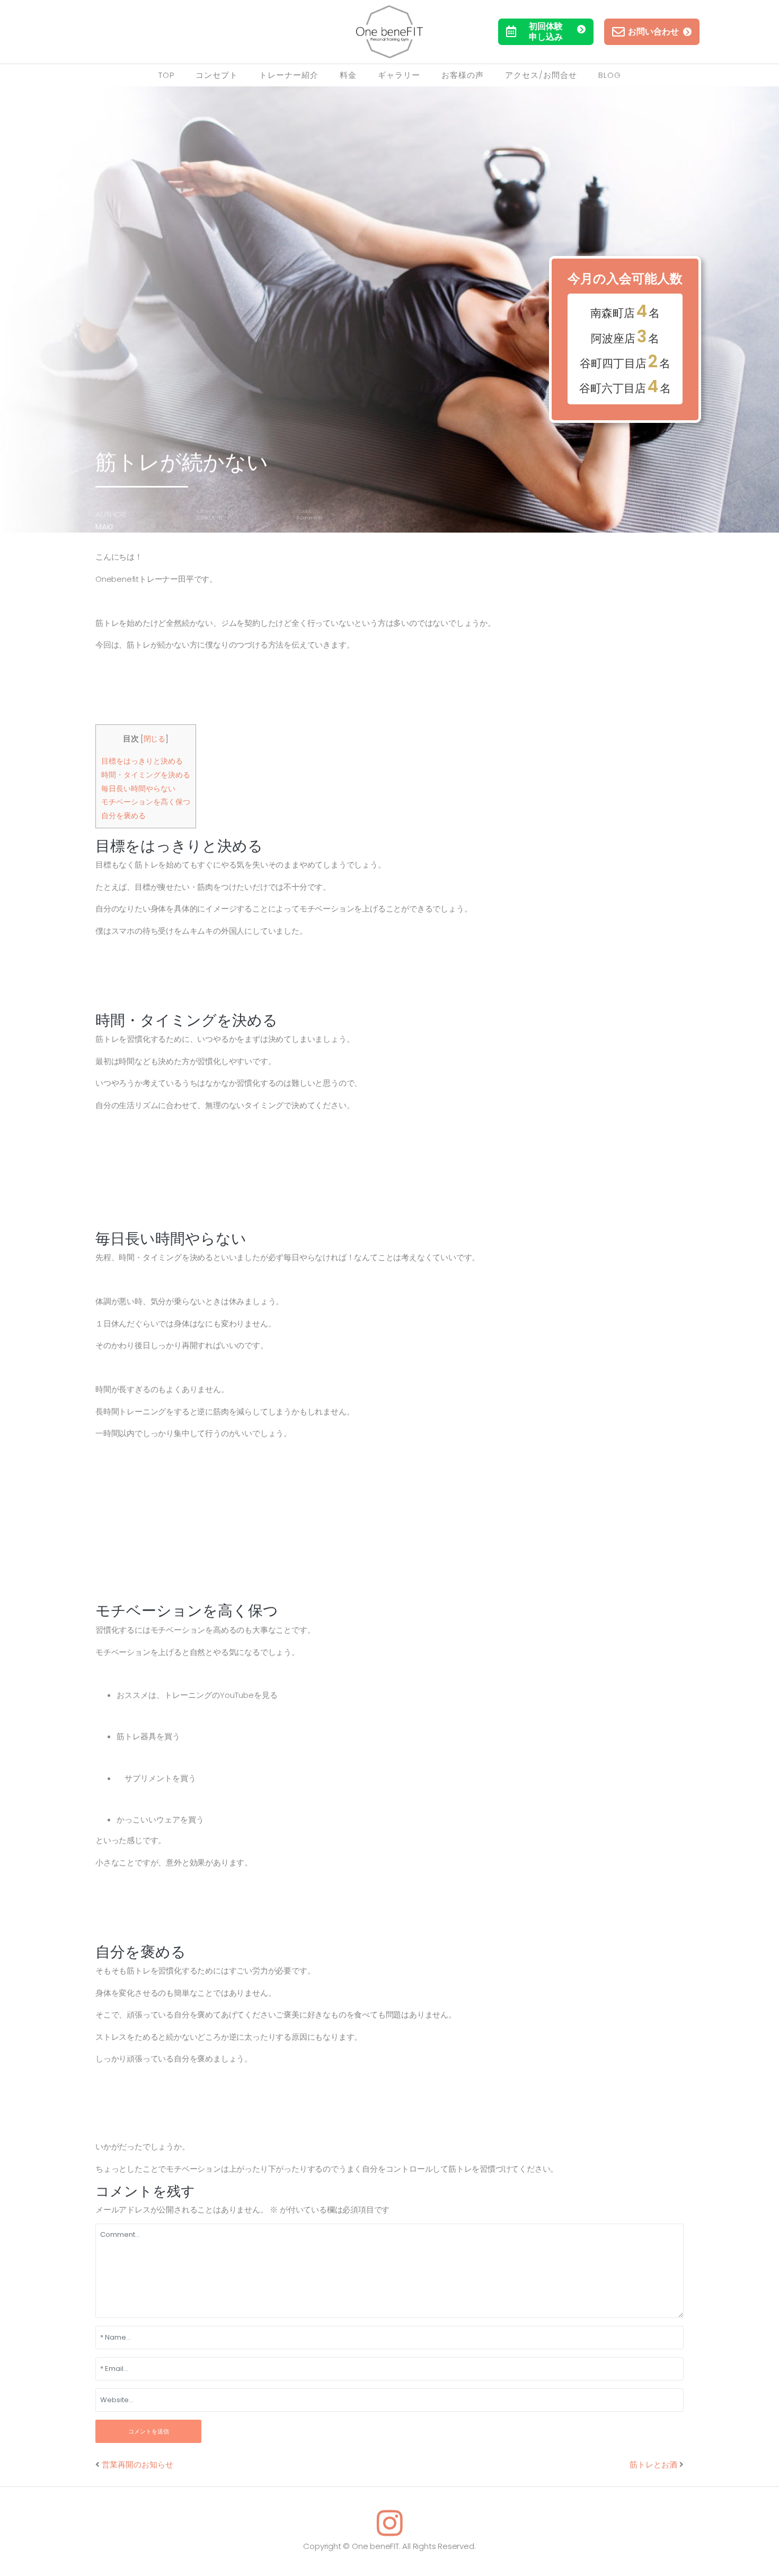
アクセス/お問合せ (541, 75)
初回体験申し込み (546, 32)
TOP (166, 75)
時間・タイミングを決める (146, 775)
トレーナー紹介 (289, 75)
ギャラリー (399, 75)
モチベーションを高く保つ (146, 802)
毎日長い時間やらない (138, 789)
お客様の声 (463, 75)
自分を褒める (123, 816)
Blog (610, 75)
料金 (348, 75)
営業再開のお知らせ (138, 2464)
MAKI (104, 526)
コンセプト (217, 75)
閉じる (154, 739)
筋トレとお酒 (653, 2464)
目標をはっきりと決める (142, 761)
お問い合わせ (653, 32)
